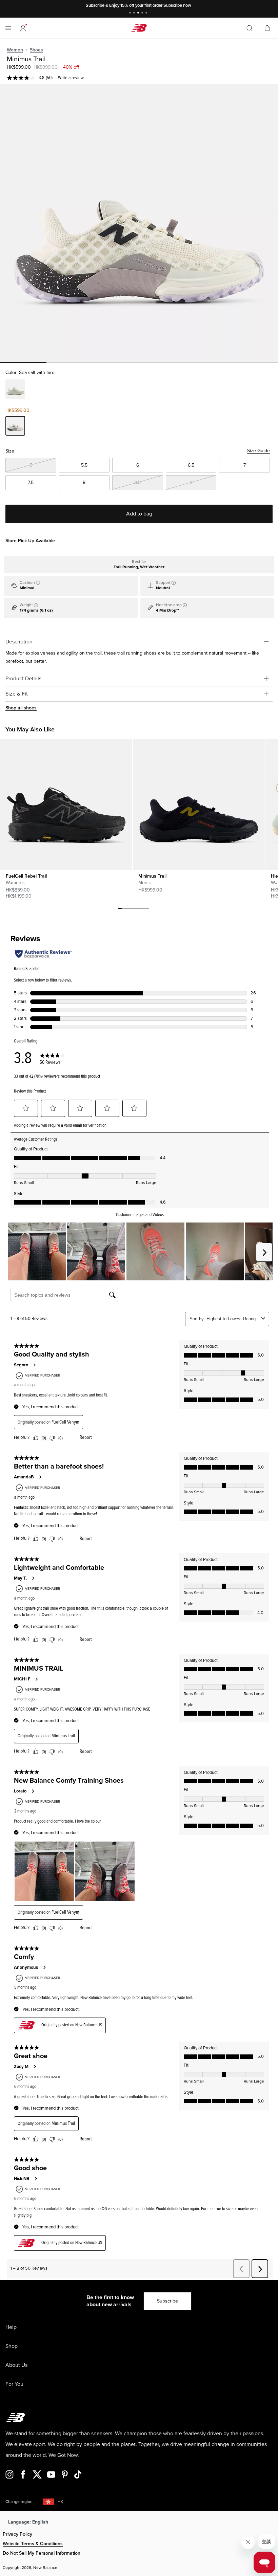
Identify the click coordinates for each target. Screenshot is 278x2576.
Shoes (36, 50)
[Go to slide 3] (139, 13)
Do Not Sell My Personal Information (42, 2553)
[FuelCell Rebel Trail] (66, 805)
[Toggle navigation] (8, 28)
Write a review (71, 78)
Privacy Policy (17, 2534)
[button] (23, 28)
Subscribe (167, 2301)
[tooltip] (38, 583)
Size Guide (259, 451)
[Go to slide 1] (131, 13)
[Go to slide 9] (147, 909)
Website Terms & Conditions (33, 2544)
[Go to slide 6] (137, 909)
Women (15, 50)
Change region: (19, 2502)
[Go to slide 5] (147, 13)
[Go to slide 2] (135, 13)
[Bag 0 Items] (267, 28)
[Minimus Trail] (139, 223)
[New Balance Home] (139, 28)
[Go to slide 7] (140, 909)
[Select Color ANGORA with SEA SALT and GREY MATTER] (15, 390)
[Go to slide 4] (143, 13)
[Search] (250, 28)
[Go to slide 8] (144, 909)
